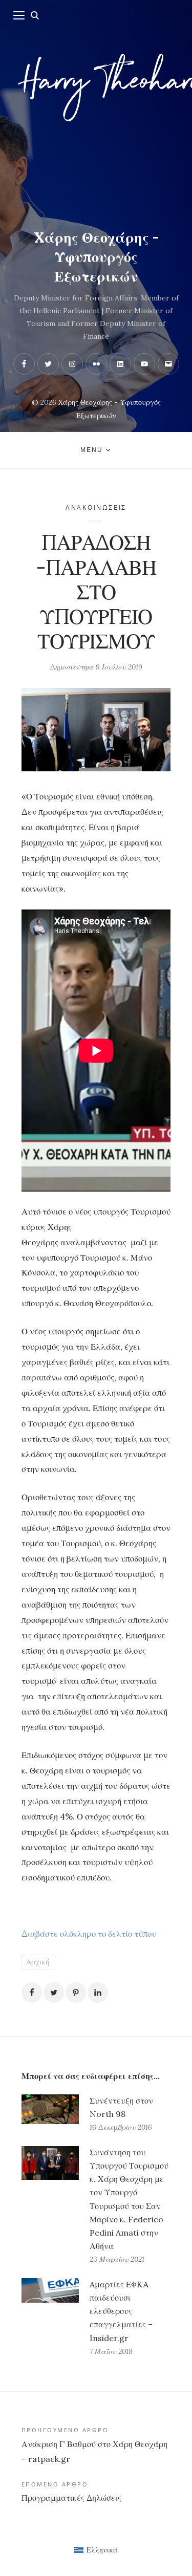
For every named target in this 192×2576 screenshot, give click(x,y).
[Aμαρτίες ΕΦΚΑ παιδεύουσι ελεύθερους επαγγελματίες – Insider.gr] (50, 2318)
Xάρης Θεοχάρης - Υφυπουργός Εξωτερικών (96, 257)
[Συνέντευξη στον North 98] (50, 2114)
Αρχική (38, 1962)
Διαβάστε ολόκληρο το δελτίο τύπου (89, 1934)
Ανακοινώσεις (96, 507)
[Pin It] (76, 1993)
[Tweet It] (54, 1993)
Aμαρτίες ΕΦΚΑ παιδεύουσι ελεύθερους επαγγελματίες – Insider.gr (121, 2311)
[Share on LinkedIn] (98, 1993)
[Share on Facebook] (32, 1993)
